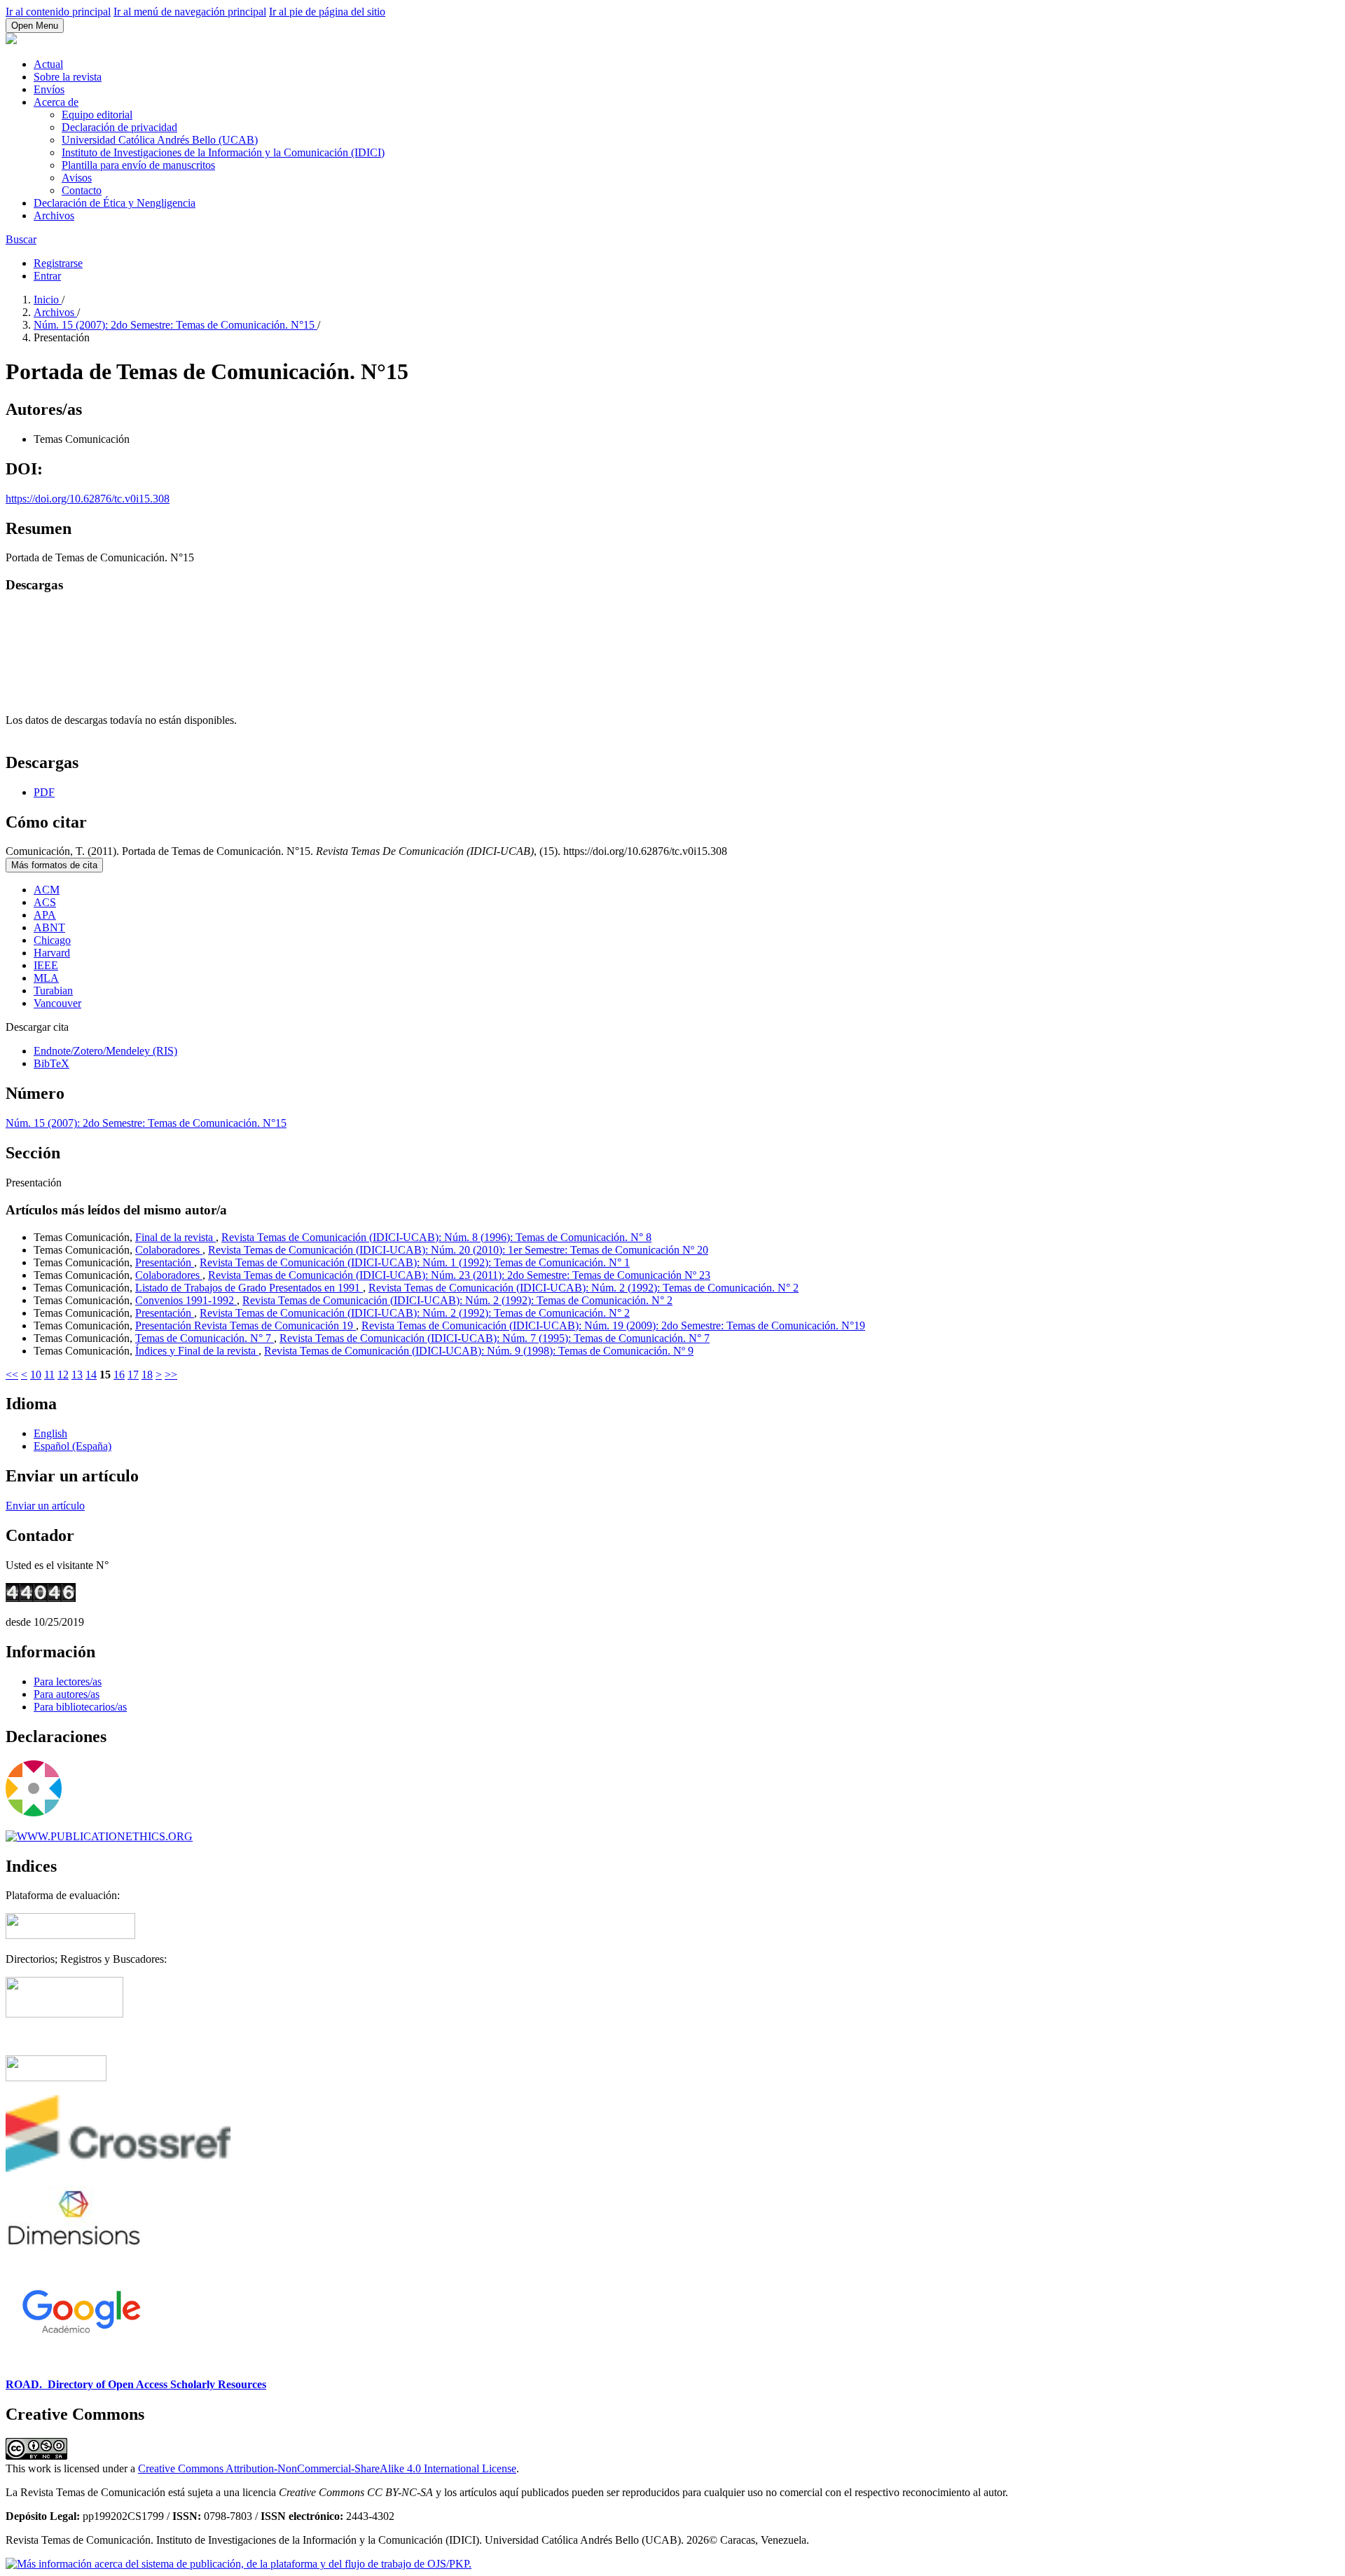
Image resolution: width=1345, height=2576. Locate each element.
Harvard (52, 953)
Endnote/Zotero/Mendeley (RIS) (105, 1051)
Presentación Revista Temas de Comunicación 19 (246, 1325)
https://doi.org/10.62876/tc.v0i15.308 (88, 499)
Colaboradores (169, 1250)
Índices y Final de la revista (197, 1351)
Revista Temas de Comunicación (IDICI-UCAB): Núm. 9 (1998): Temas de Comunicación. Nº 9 (479, 1351)
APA (45, 915)
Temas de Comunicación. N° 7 (205, 1338)
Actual (48, 64)
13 (77, 1375)
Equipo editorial (97, 115)
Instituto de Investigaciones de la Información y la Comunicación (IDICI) (223, 152)
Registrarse (58, 263)
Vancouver (57, 1003)
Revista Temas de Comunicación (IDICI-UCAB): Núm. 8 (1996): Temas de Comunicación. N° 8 (436, 1237)
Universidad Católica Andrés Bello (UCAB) (160, 140)
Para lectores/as (68, 1681)
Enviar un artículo (45, 1506)
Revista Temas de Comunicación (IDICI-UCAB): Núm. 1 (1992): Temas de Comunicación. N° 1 (415, 1262)
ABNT (49, 927)
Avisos (77, 178)
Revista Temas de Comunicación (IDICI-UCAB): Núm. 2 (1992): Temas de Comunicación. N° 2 (584, 1288)
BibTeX (51, 1063)
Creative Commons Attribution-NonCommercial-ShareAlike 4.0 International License (327, 2468)
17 (133, 1375)
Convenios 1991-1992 (186, 1300)
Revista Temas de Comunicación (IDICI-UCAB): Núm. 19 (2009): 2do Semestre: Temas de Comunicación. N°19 (613, 1325)
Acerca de (56, 102)
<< (12, 1375)
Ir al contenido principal (58, 12)
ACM (47, 890)
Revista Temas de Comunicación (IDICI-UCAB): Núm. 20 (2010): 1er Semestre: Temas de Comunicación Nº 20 (458, 1250)
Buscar (21, 239)
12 (63, 1375)
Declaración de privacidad (119, 127)
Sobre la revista (68, 77)
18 (147, 1375)
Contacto (82, 190)
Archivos (54, 215)
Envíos (49, 89)
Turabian (53, 991)
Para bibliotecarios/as (80, 1707)
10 (36, 1375)
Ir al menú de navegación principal (190, 12)
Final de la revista (175, 1237)
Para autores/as (67, 1694)
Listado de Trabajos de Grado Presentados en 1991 (249, 1288)
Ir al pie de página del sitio (327, 12)
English (50, 1433)
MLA (46, 978)
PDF (44, 792)
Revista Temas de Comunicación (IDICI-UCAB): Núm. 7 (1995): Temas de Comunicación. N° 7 (495, 1338)
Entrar (47, 276)
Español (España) (73, 1446)
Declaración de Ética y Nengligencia (115, 203)
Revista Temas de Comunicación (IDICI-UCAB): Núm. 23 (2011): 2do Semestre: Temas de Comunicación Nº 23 (459, 1275)
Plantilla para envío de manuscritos (138, 165)
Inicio (48, 300)
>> (171, 1375)
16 (119, 1375)
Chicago (52, 940)
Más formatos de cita (54, 865)
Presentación (165, 1262)
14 (91, 1375)
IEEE (46, 965)
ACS (45, 902)
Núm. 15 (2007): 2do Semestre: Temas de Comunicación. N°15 (175, 325)
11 (49, 1375)
